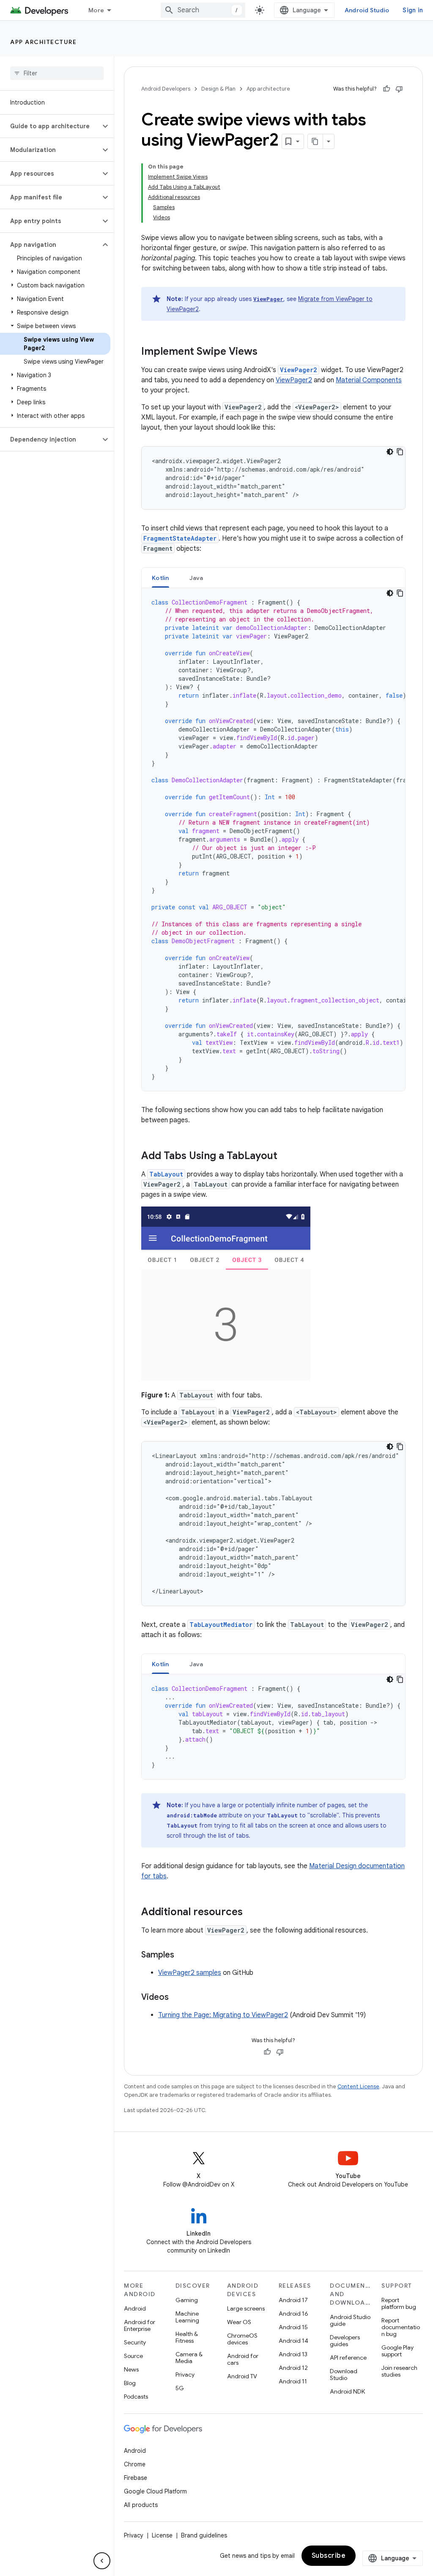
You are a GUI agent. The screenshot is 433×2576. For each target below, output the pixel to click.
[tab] (160, 578)
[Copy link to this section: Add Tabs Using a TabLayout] (286, 1157)
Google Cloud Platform (155, 2491)
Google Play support (397, 2351)
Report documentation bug (401, 2327)
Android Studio (367, 10)
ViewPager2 (294, 380)
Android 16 (293, 2314)
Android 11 (293, 2381)
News (131, 2369)
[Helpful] (386, 89)
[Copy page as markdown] (315, 141)
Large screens (246, 2308)
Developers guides (345, 2341)
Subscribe (329, 2556)
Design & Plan (218, 89)
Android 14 (293, 2341)
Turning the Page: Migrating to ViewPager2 (223, 2015)
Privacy (185, 2374)
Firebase (136, 2478)
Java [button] (196, 578)
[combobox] (203, 10)
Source (133, 2356)
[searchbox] (57, 73)
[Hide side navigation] (102, 2561)
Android (135, 2308)
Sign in (413, 10)
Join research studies (399, 2371)
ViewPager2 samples (190, 1973)
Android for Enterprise (140, 2325)
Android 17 (293, 2300)
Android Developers (166, 89)
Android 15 (293, 2327)
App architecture (43, 42)
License (162, 2535)
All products (141, 2505)
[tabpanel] (273, 839)
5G (180, 2388)
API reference (348, 2358)
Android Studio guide (350, 2320)
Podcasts (136, 2397)
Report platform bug (399, 2303)
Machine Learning (187, 2317)
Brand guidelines (204, 2535)
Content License (358, 2086)
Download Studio (344, 2374)
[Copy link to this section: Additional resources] (251, 1913)
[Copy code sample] (400, 452)
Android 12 (293, 2368)
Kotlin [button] (160, 578)
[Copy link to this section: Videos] (177, 1998)
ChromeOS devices (242, 2339)
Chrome (135, 2464)
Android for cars (243, 2359)
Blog (130, 2383)
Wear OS (239, 2322)
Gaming (187, 2300)
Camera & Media (189, 2358)
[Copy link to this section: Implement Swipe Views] (266, 352)
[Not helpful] (399, 89)
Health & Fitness (187, 2337)
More (96, 10)
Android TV (242, 2376)
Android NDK (347, 2391)
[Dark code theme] (390, 452)
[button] (50, 126)
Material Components (369, 380)
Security (135, 2342)
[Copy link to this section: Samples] (183, 1955)
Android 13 (293, 2354)
